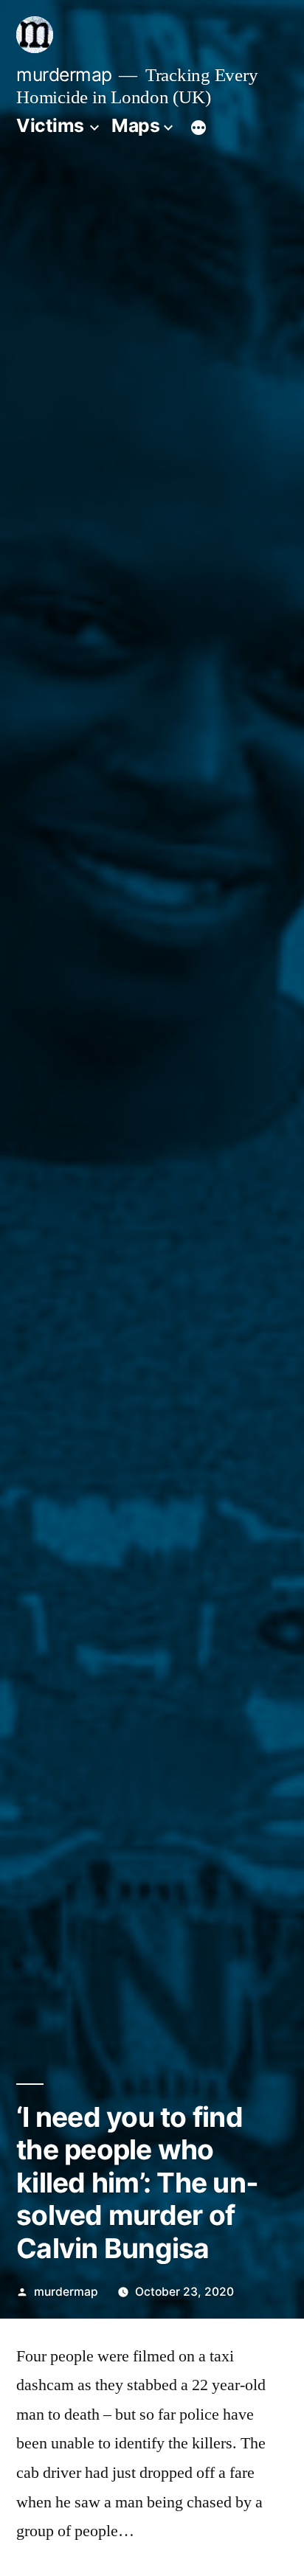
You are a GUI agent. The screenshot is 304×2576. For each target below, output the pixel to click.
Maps (135, 125)
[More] (198, 128)
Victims (50, 125)
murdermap (64, 74)
